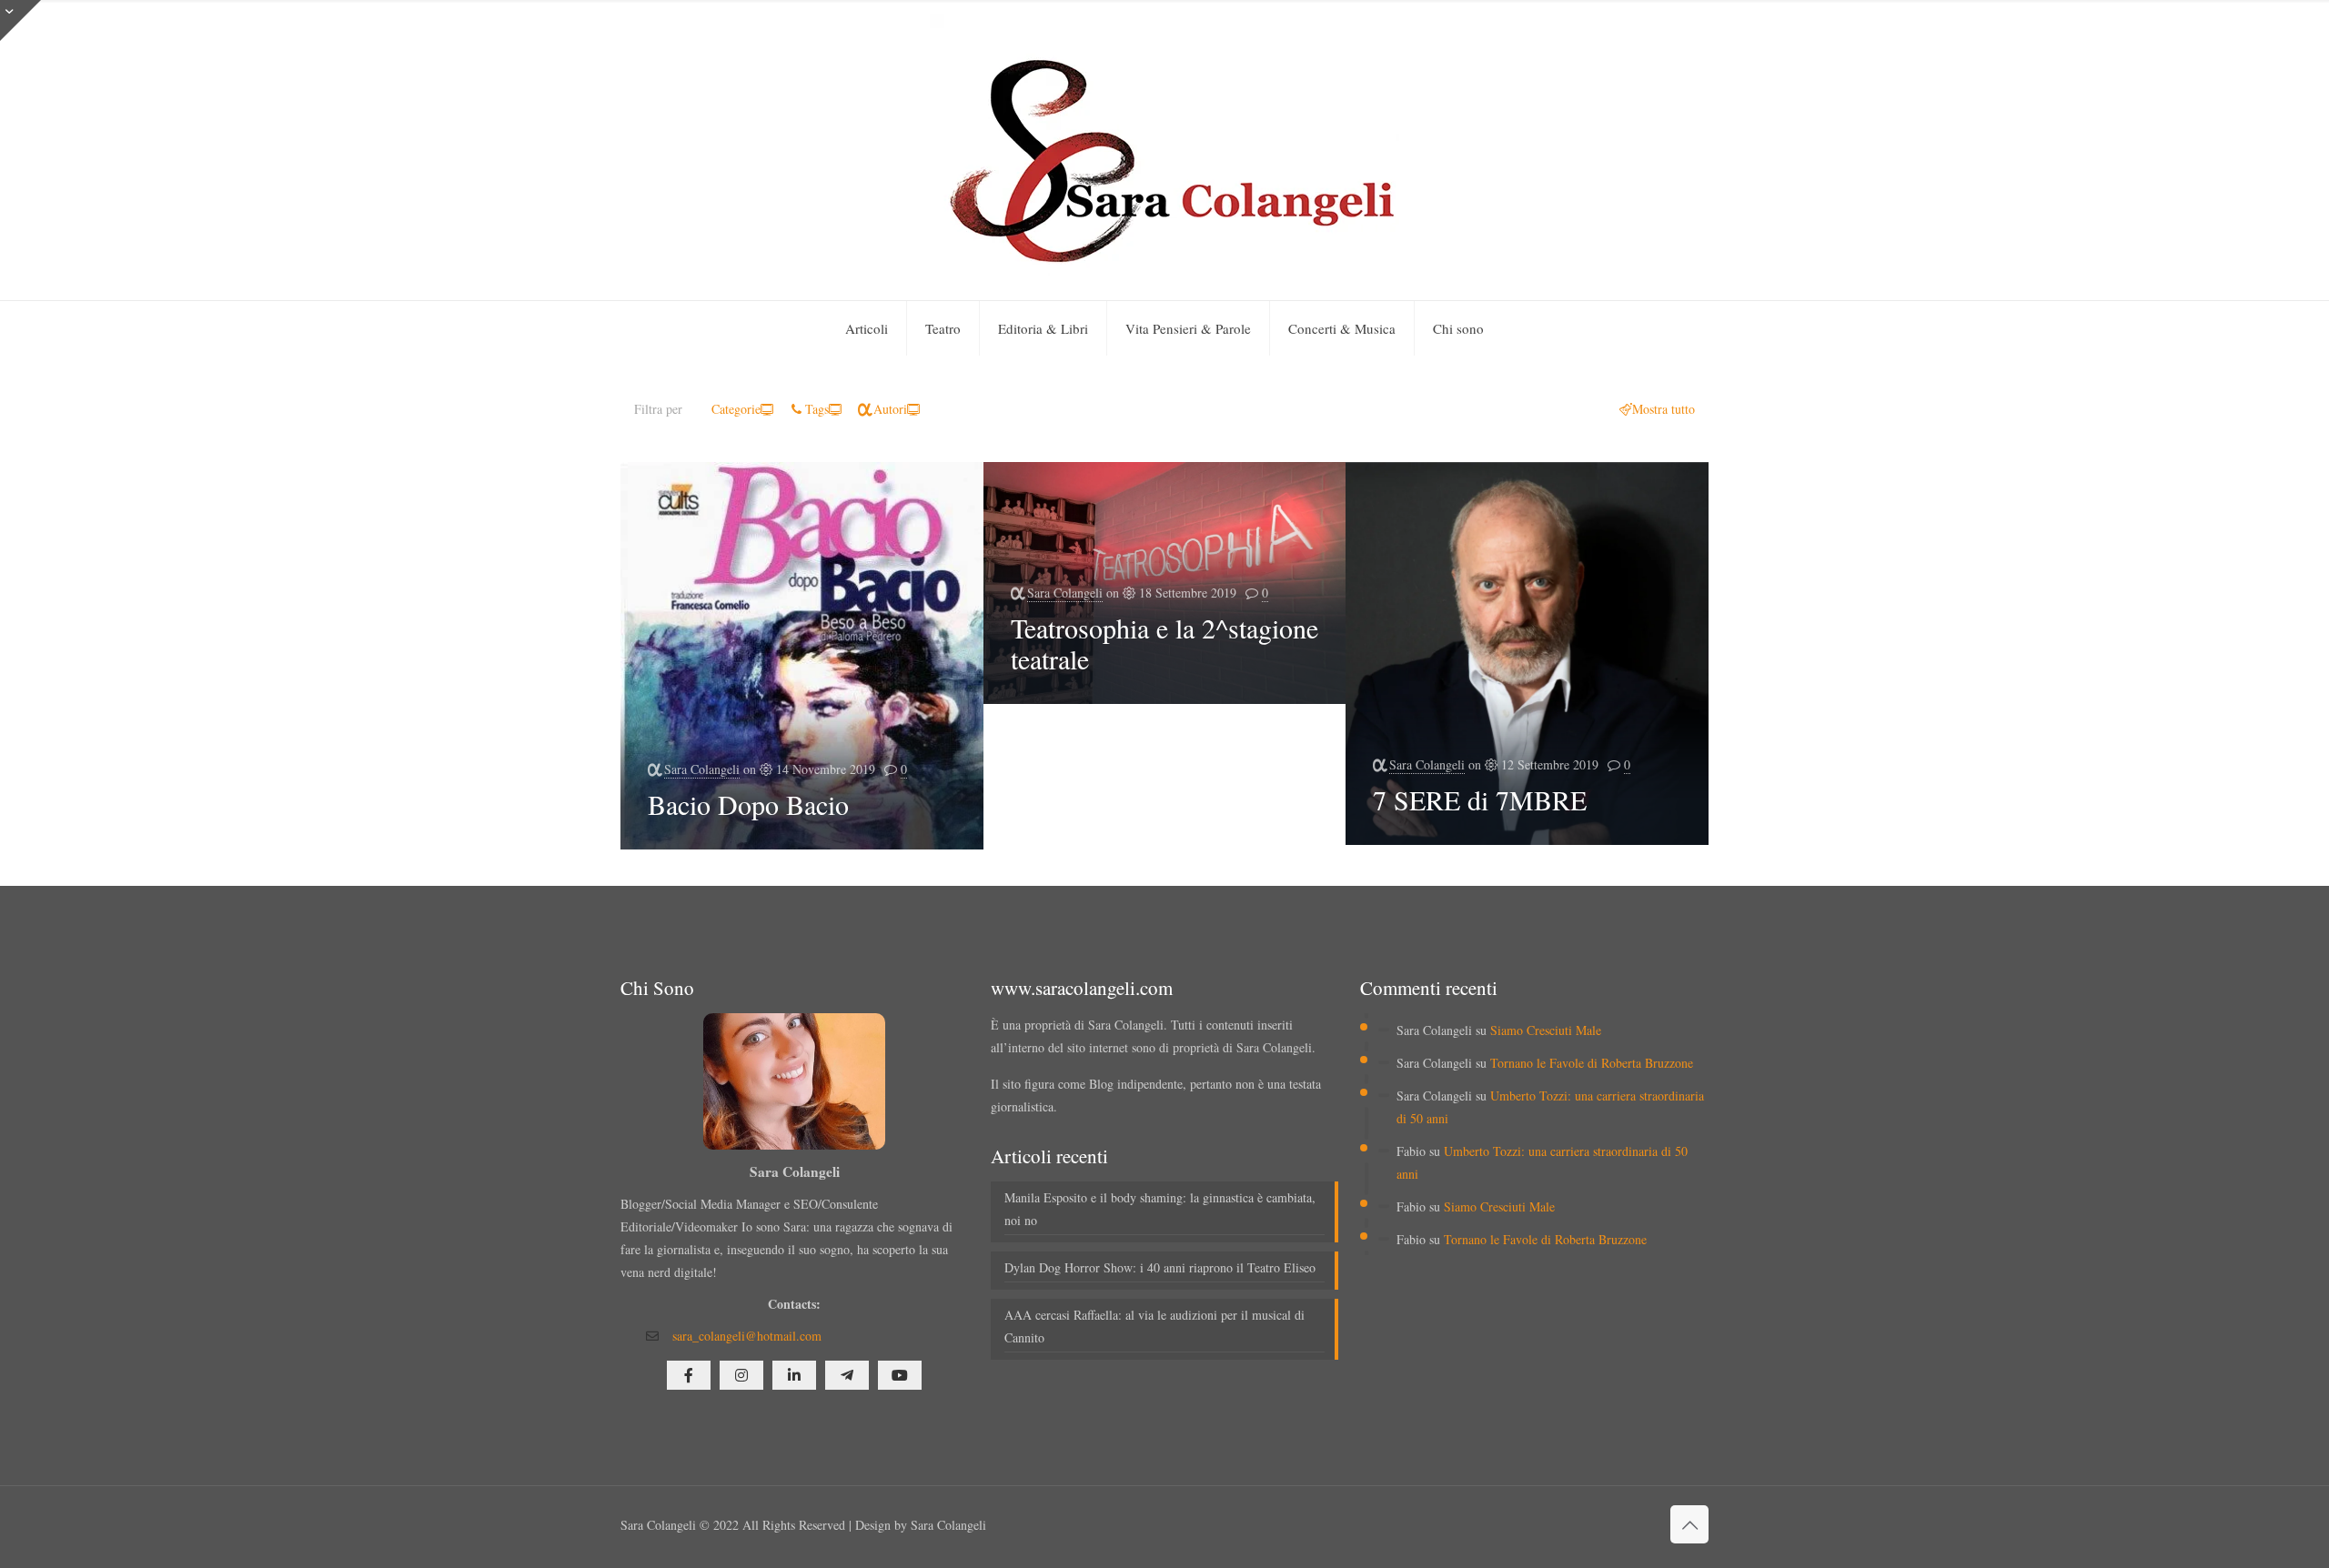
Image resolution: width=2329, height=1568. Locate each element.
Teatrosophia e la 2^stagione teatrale (1164, 643)
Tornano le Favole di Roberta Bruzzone (1592, 1063)
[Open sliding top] (20, 20)
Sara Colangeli (702, 769)
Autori (890, 409)
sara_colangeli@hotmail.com (747, 1336)
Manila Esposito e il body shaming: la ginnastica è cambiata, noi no (1160, 1209)
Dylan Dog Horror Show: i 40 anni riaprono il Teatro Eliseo (1160, 1267)
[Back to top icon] (1689, 1524)
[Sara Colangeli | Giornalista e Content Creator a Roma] (1164, 150)
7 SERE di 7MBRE (1480, 799)
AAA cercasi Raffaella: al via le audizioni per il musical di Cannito (1154, 1326)
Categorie (736, 409)
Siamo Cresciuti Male (1546, 1030)
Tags (817, 409)
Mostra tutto (1664, 409)
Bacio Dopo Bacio (753, 804)
